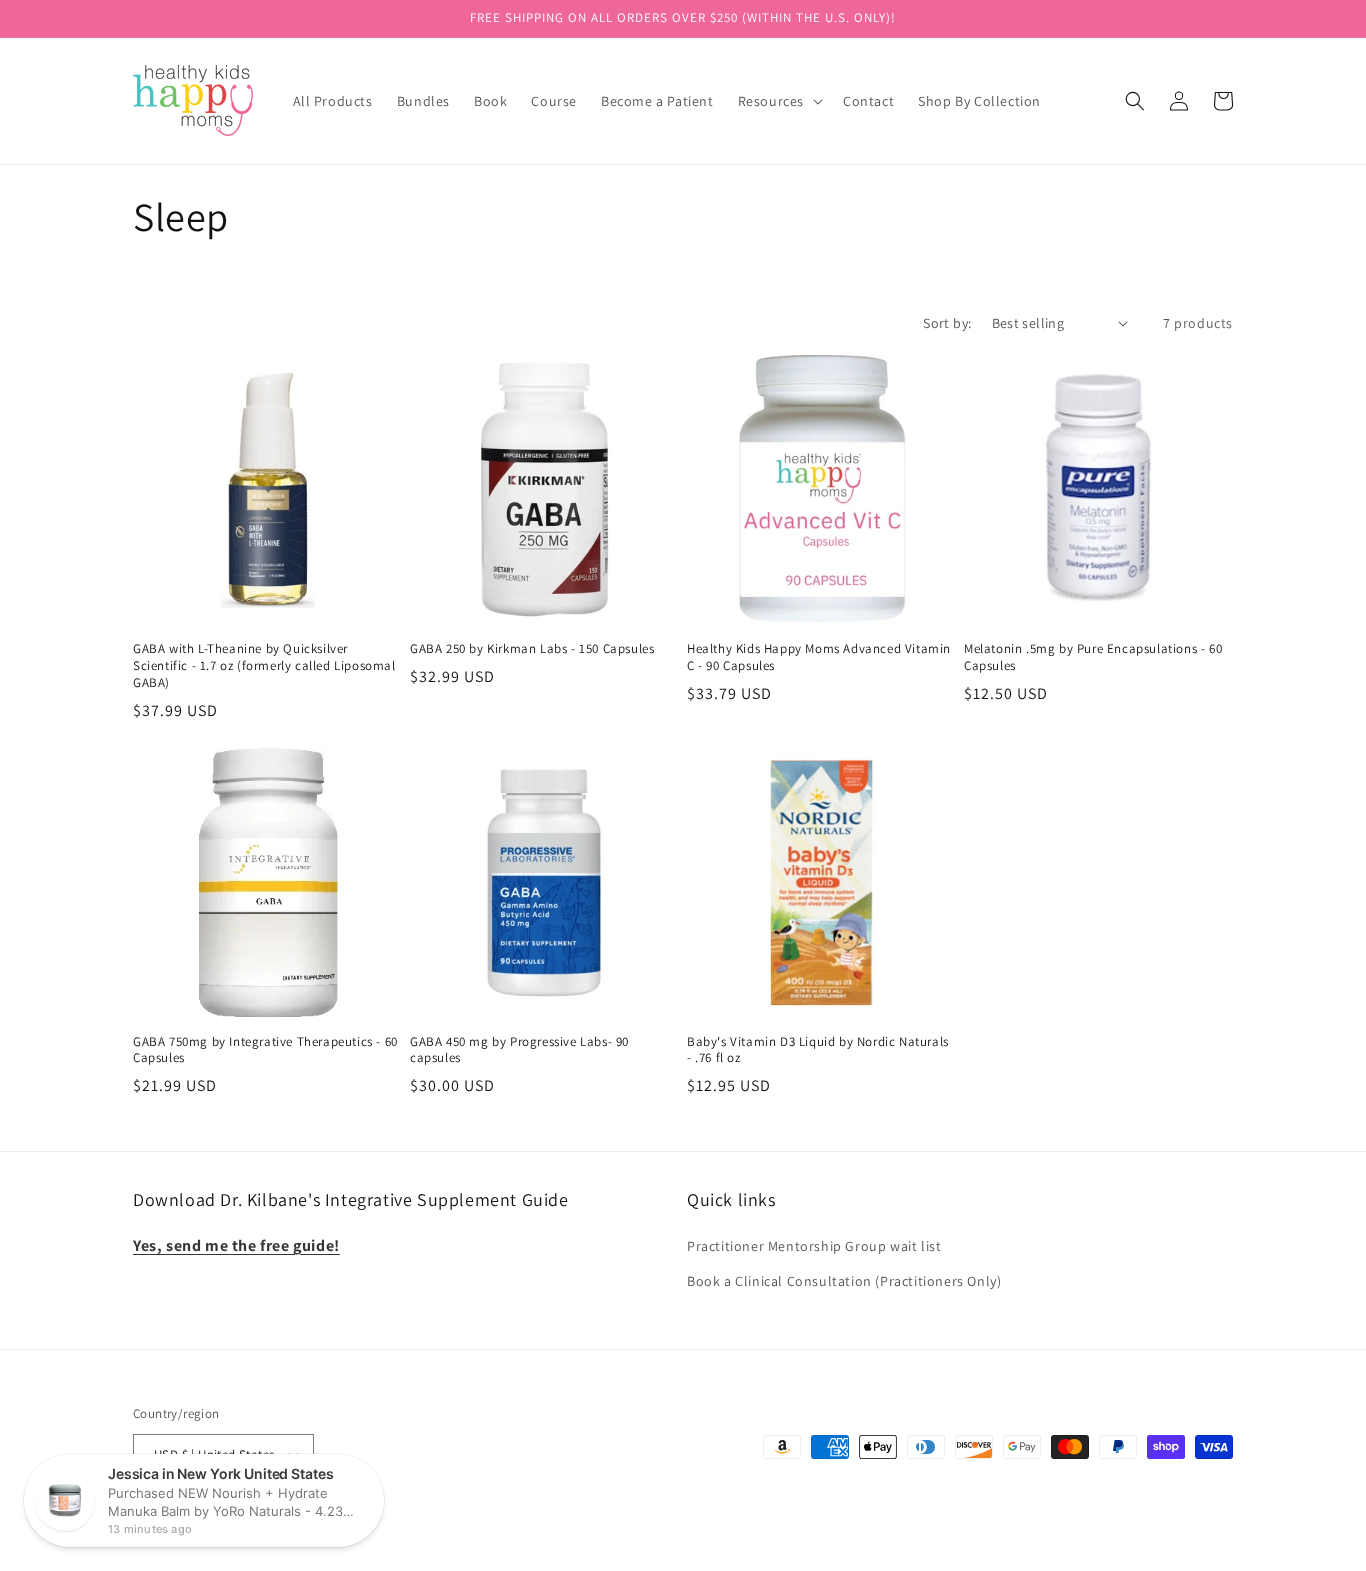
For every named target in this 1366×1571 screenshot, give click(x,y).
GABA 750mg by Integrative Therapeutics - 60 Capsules (265, 1050)
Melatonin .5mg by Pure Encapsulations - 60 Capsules (1093, 657)
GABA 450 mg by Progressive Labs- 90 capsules (519, 1050)
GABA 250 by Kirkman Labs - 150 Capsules (532, 649)
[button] (778, 101)
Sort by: (947, 323)
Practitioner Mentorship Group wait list (814, 1246)
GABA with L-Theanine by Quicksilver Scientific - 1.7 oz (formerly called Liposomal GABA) (264, 666)
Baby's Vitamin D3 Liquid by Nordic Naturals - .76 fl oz (818, 1050)
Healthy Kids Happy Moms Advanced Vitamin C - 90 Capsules (819, 657)
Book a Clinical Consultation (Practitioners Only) (844, 1281)
